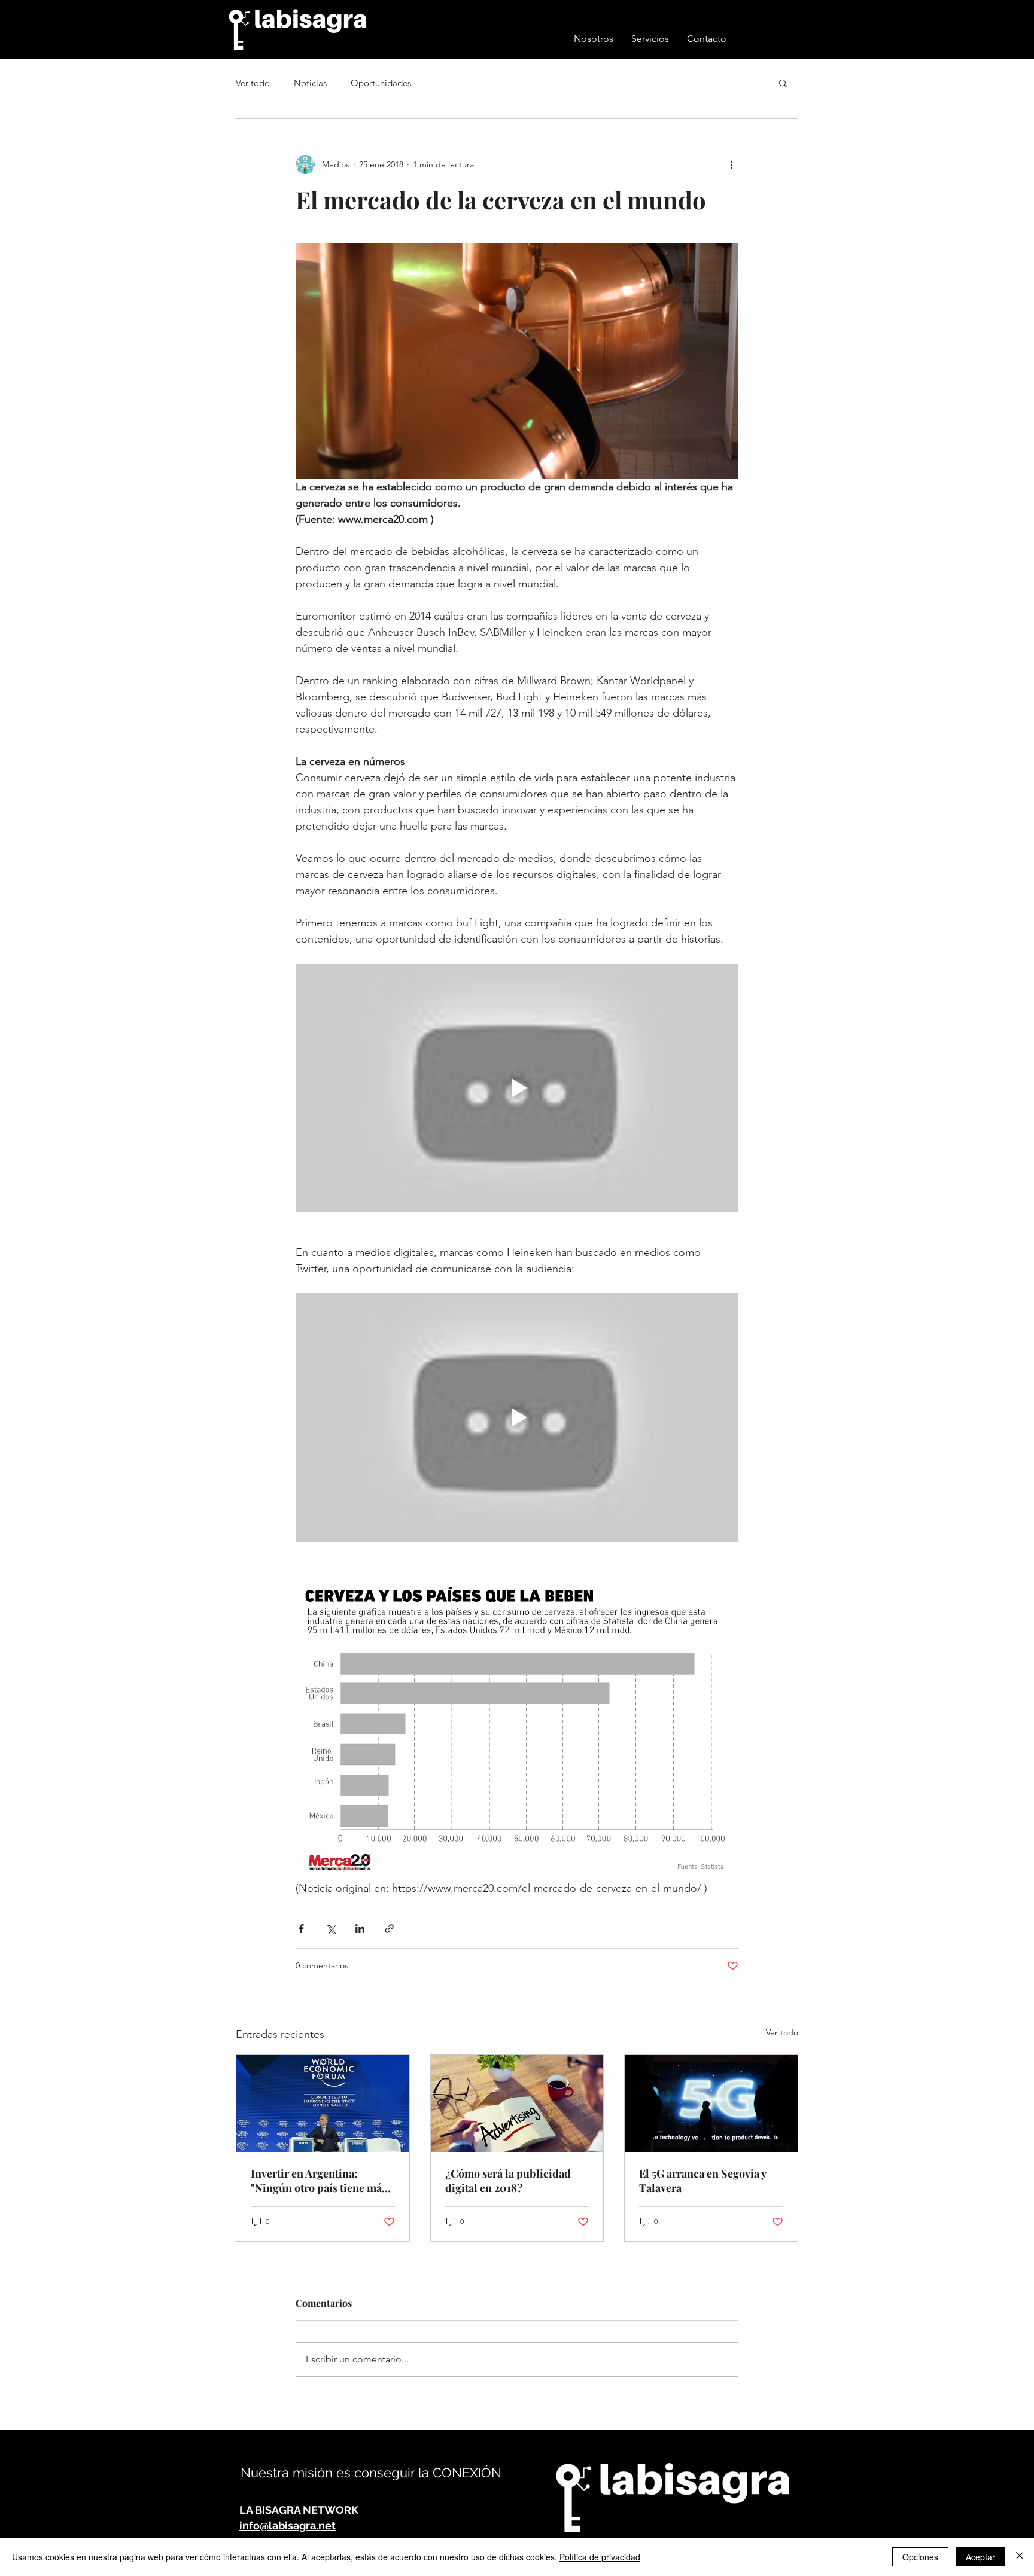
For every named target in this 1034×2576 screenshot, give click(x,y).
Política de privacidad (600, 2557)
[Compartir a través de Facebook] (301, 1929)
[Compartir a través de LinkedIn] (360, 1929)
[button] (783, 83)
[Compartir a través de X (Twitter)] (331, 1929)
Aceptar (980, 2557)
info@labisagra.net (288, 2525)
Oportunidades (381, 83)
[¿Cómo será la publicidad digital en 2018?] (517, 2104)
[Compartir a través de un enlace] (389, 1929)
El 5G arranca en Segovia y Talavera (702, 2181)
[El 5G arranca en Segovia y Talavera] (711, 2104)
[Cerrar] (1020, 2557)
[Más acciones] (731, 164)
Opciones (920, 2557)
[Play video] (517, 1088)
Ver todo (253, 83)
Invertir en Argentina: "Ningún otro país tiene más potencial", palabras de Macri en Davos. (322, 2181)
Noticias (310, 83)
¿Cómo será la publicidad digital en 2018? (508, 2181)
